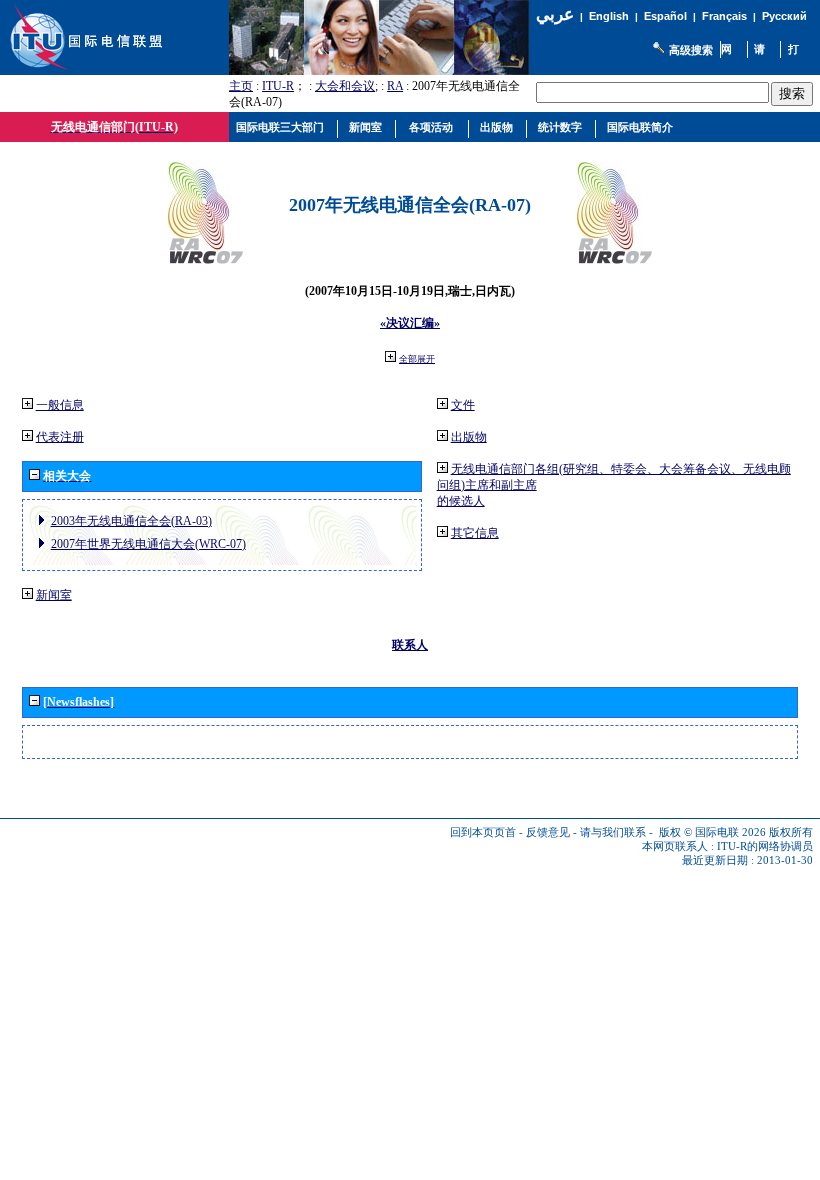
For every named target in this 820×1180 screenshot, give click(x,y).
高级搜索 (691, 50)
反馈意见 (548, 832)
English (609, 16)
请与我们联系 (613, 832)
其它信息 (475, 533)
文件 (463, 405)
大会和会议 (345, 86)
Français (724, 16)
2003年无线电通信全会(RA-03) (131, 521)
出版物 (469, 437)
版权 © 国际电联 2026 (712, 832)
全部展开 (417, 359)
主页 (241, 86)
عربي (555, 14)
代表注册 (60, 437)
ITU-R (278, 86)
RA (395, 86)
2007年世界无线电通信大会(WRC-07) (148, 544)
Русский (784, 16)
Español (665, 16)
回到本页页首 (483, 832)
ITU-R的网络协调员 (765, 846)
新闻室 (54, 595)
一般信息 (60, 405)
